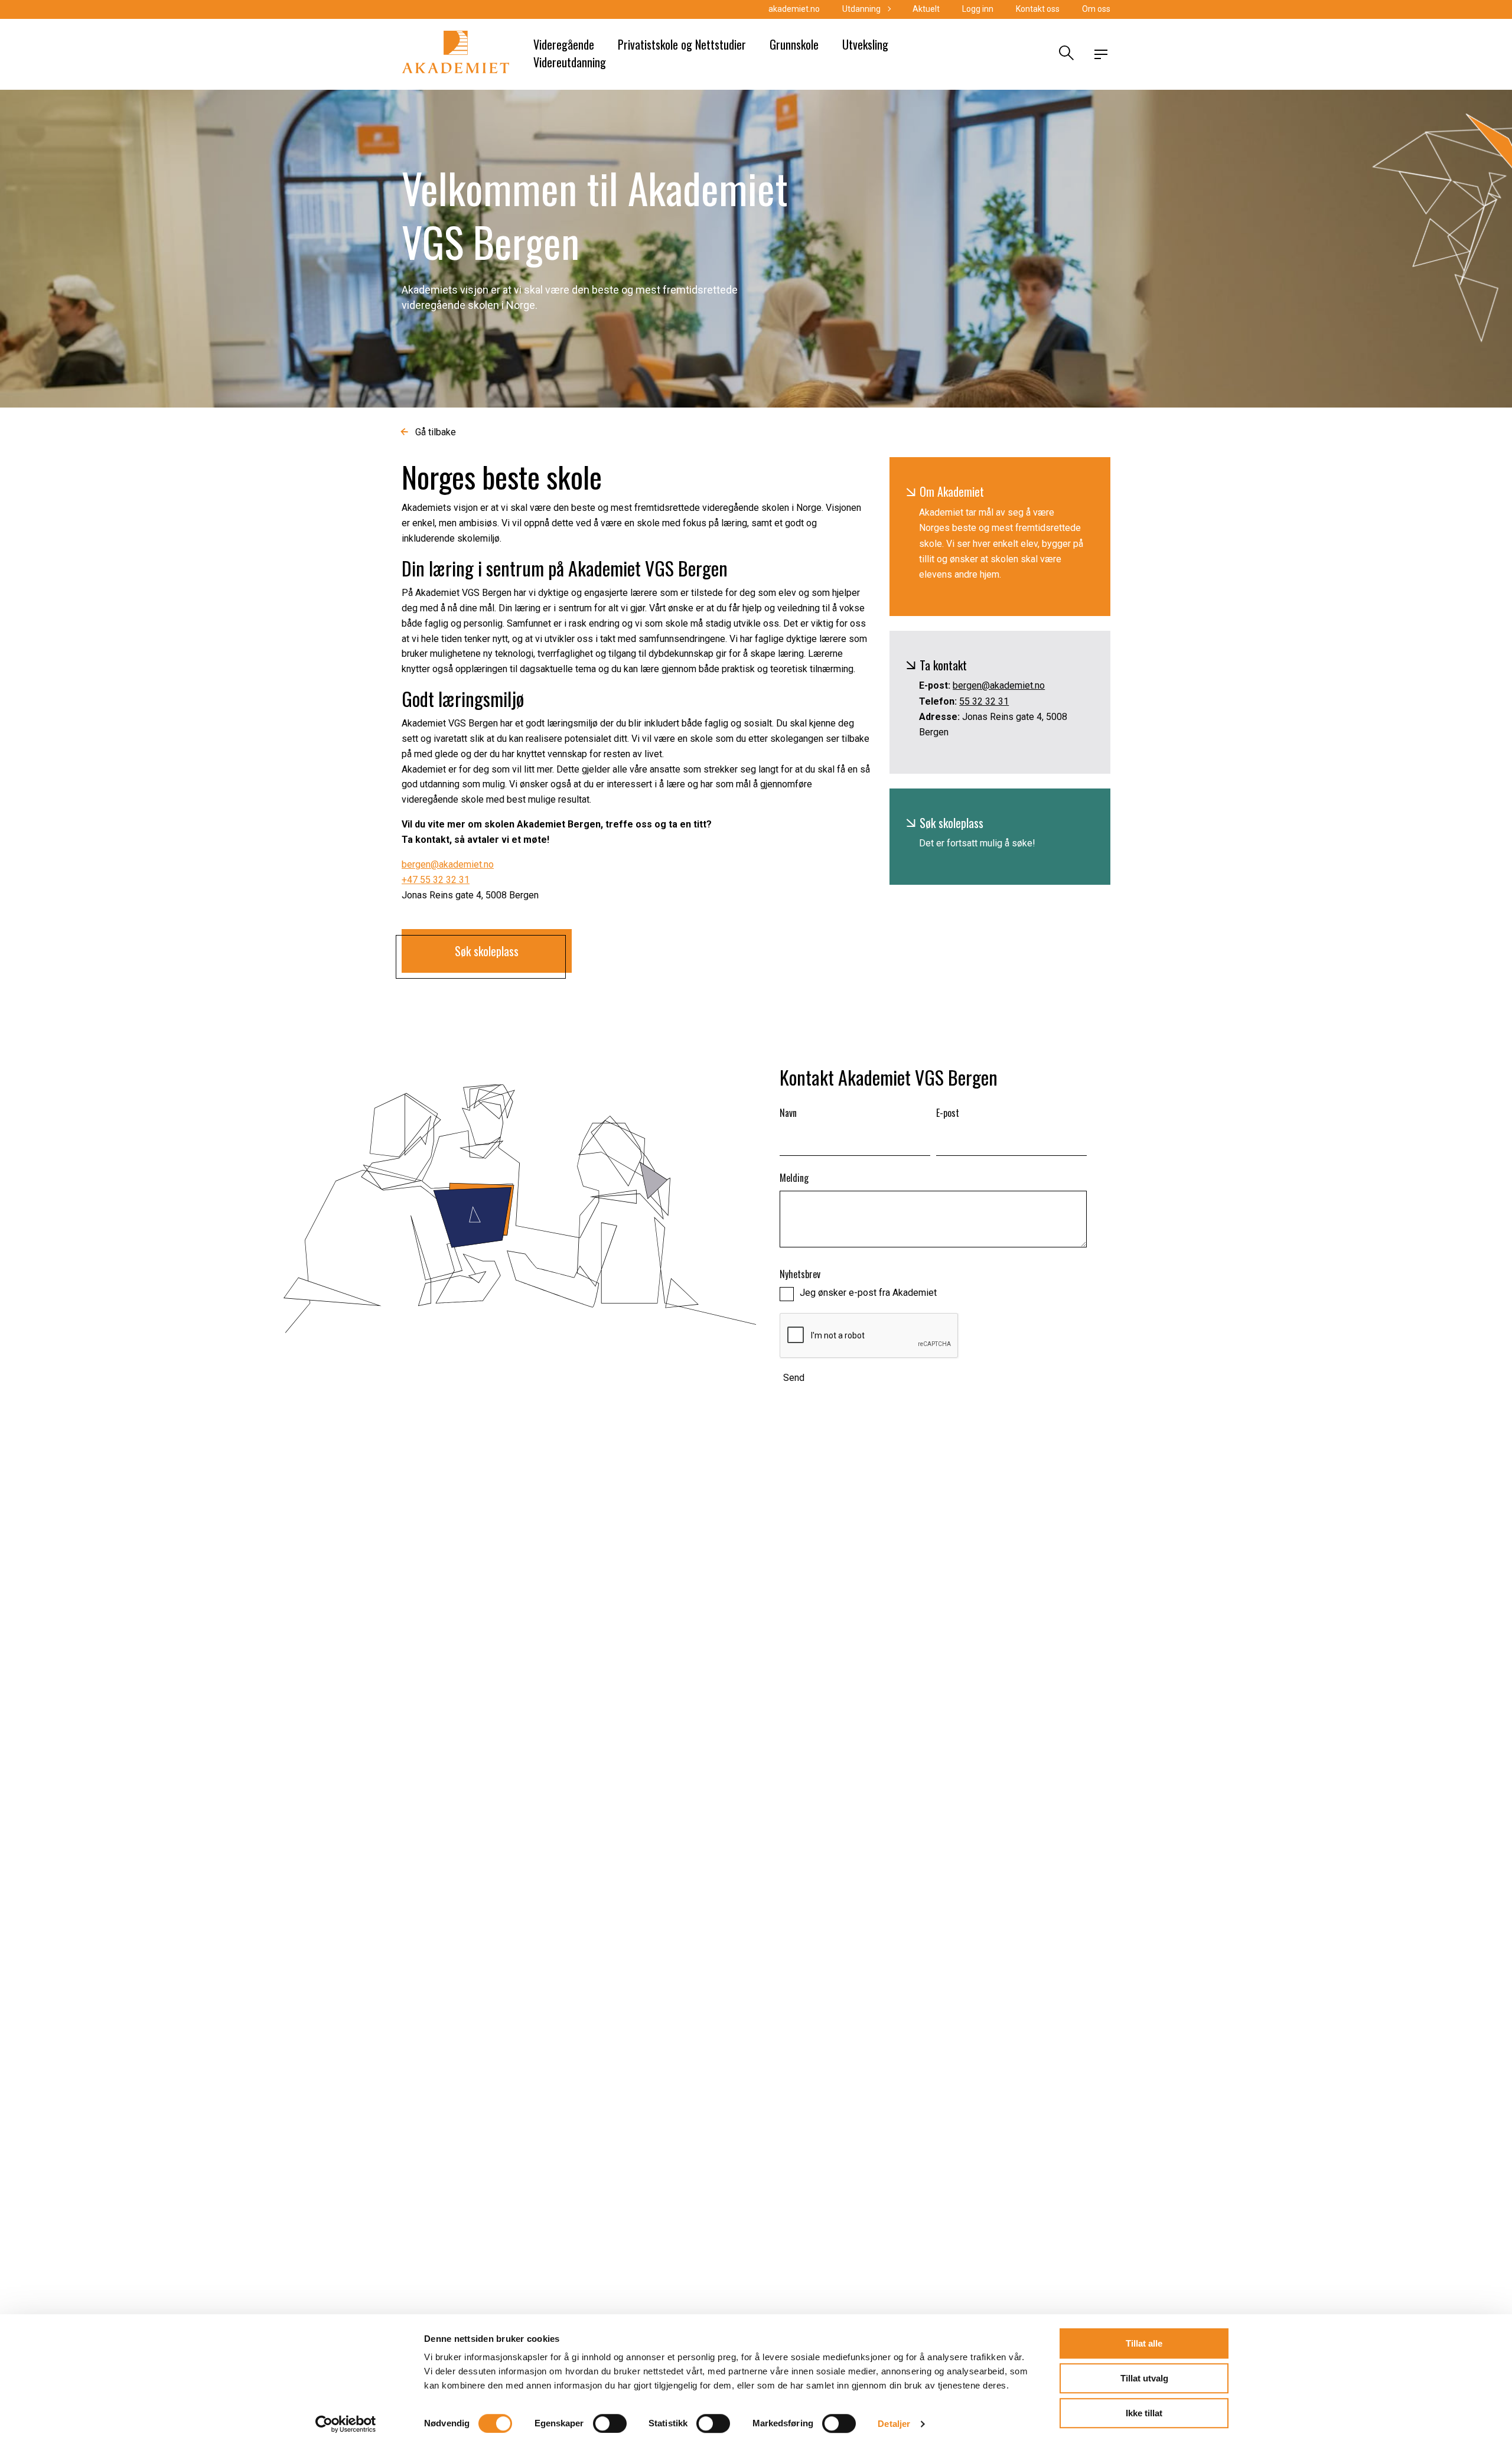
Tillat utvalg (1144, 2378)
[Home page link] (456, 54)
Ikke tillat (1144, 2413)
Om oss (1096, 9)
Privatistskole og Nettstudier (682, 44)
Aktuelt (926, 9)
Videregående (564, 44)
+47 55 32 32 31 (436, 880)
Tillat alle (1144, 2343)
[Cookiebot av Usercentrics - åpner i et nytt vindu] (346, 2424)
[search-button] (1065, 54)
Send (794, 1378)
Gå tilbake (436, 432)
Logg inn (978, 9)
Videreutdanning (570, 62)
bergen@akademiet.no (448, 864)
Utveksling (865, 44)
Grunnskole (794, 44)
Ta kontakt (943, 665)
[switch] (610, 2423)
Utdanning (861, 9)
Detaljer (894, 2424)
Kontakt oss (1038, 9)
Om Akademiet (952, 491)
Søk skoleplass (951, 823)
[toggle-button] (1101, 54)
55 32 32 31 (984, 701)
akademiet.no (794, 9)
